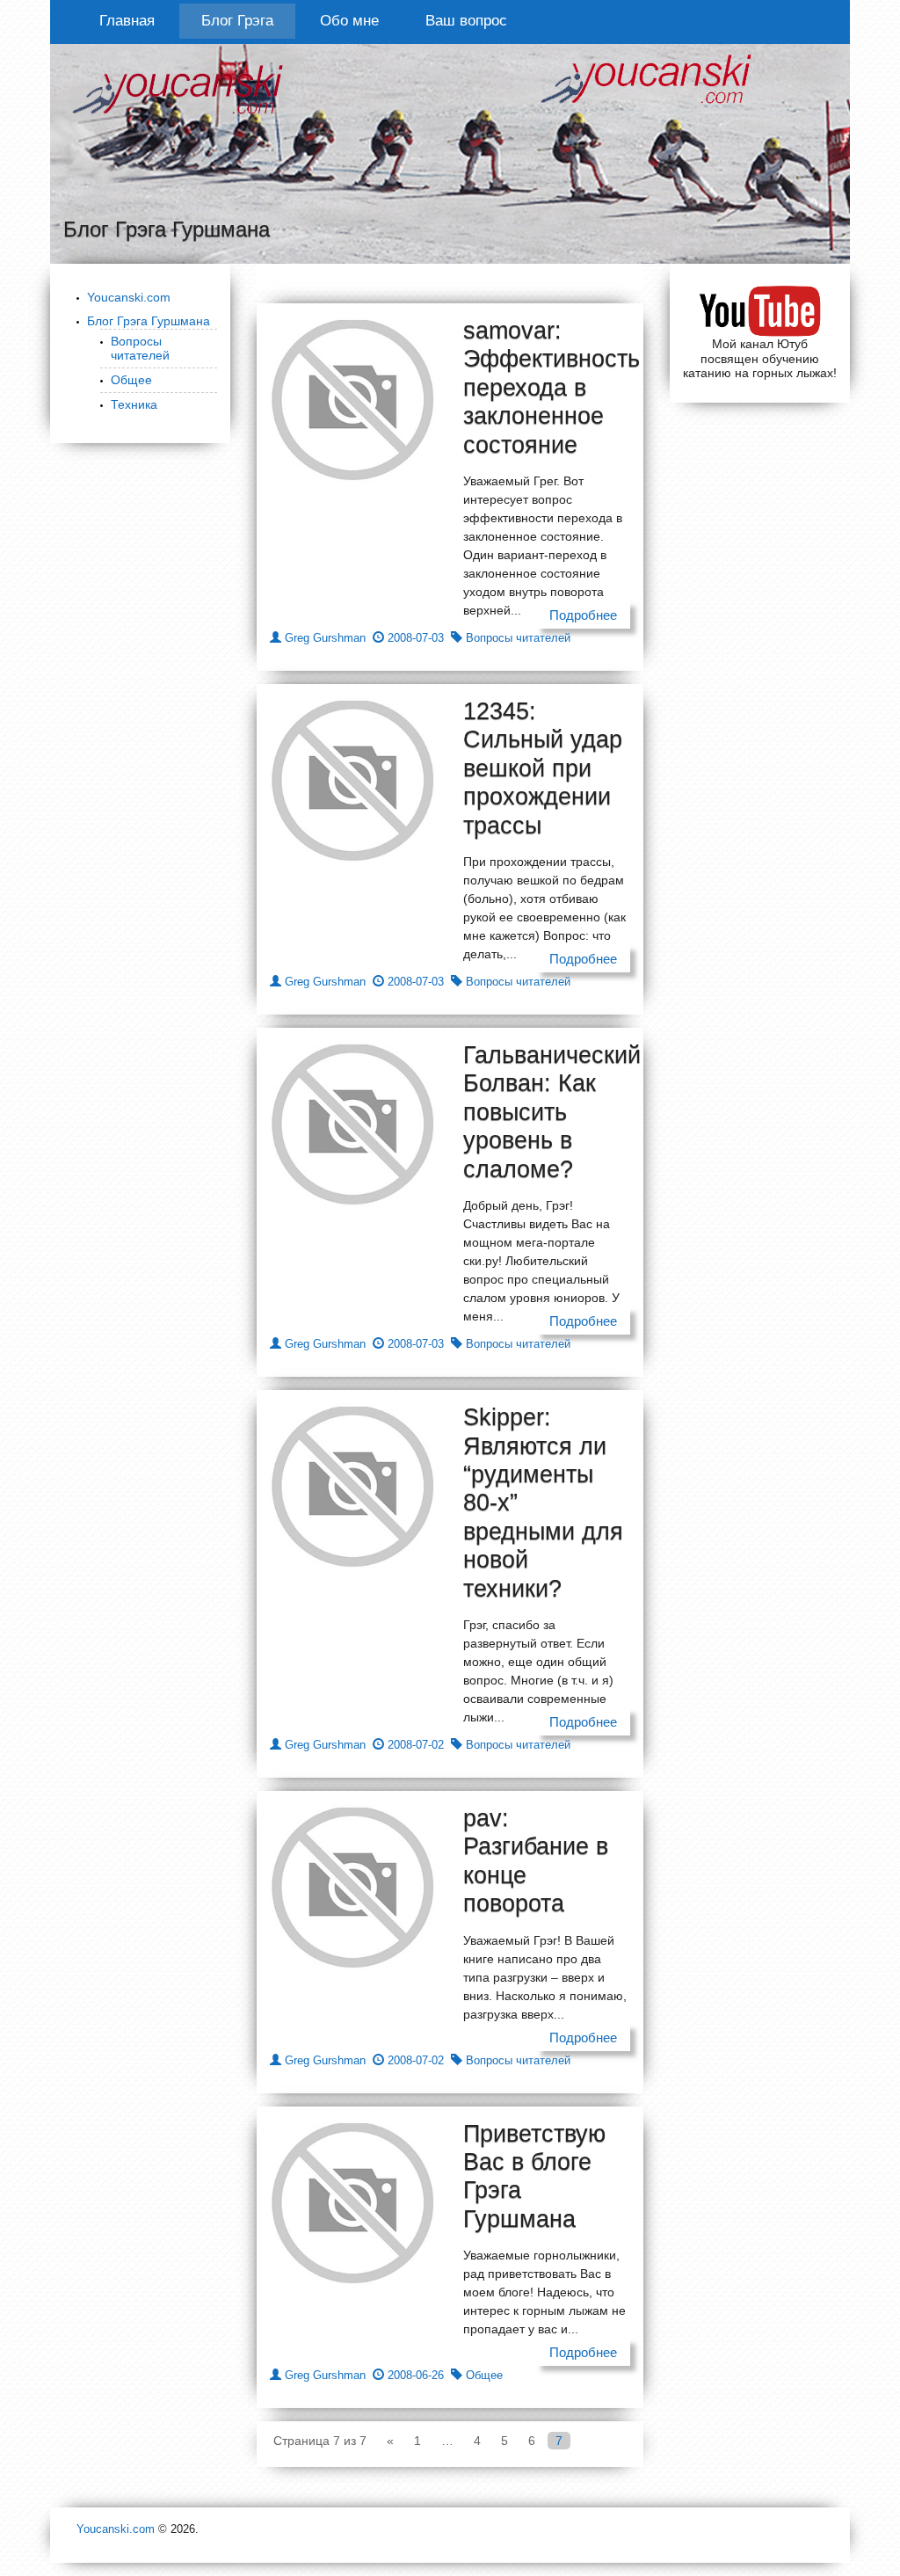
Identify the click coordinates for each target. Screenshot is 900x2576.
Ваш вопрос (466, 21)
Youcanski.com (129, 297)
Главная (127, 21)
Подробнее (583, 615)
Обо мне (349, 21)
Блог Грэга (237, 21)
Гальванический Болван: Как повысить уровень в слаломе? (552, 1112)
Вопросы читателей (140, 349)
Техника (134, 404)
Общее (131, 380)
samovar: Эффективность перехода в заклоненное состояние (552, 388)
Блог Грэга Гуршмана (149, 321)
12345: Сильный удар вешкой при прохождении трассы (543, 768)
